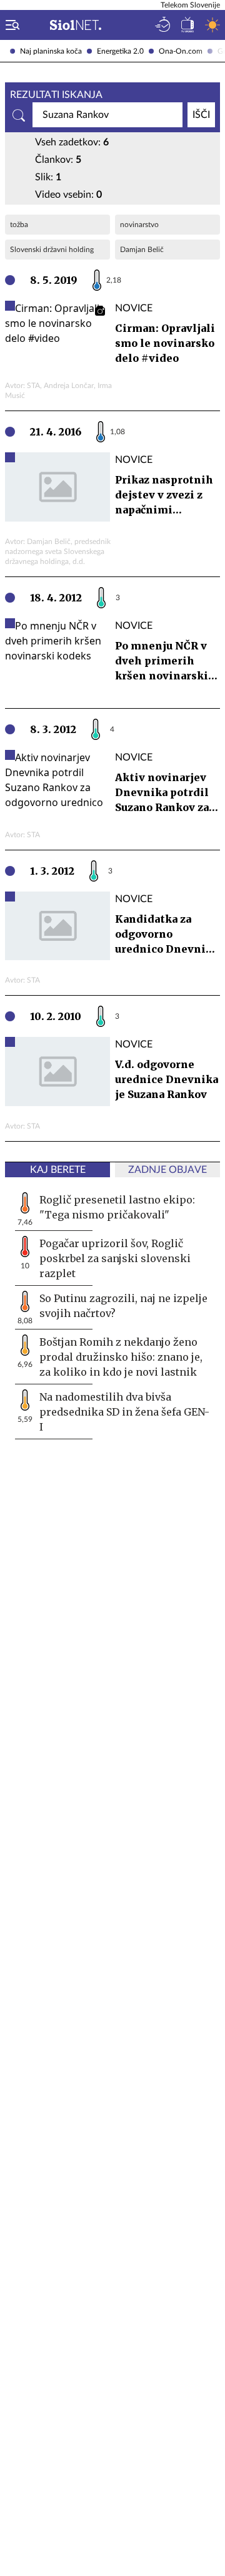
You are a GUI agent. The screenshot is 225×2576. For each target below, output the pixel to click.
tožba (19, 225)
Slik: (48, 177)
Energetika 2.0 (120, 51)
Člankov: (58, 160)
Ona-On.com (181, 51)
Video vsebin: (68, 195)
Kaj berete (58, 1170)
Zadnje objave (167, 1170)
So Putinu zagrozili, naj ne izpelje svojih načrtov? (123, 1306)
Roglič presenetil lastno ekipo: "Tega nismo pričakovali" (117, 1207)
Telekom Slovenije (190, 5)
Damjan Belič (142, 250)
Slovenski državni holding (52, 250)
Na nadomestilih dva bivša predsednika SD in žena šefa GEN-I (124, 1412)
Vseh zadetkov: (72, 142)
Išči (201, 115)
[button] (10, 25)
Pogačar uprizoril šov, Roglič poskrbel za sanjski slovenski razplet (115, 1258)
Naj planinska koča (51, 51)
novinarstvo (139, 225)
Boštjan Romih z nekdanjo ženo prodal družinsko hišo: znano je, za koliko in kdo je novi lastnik (121, 1357)
